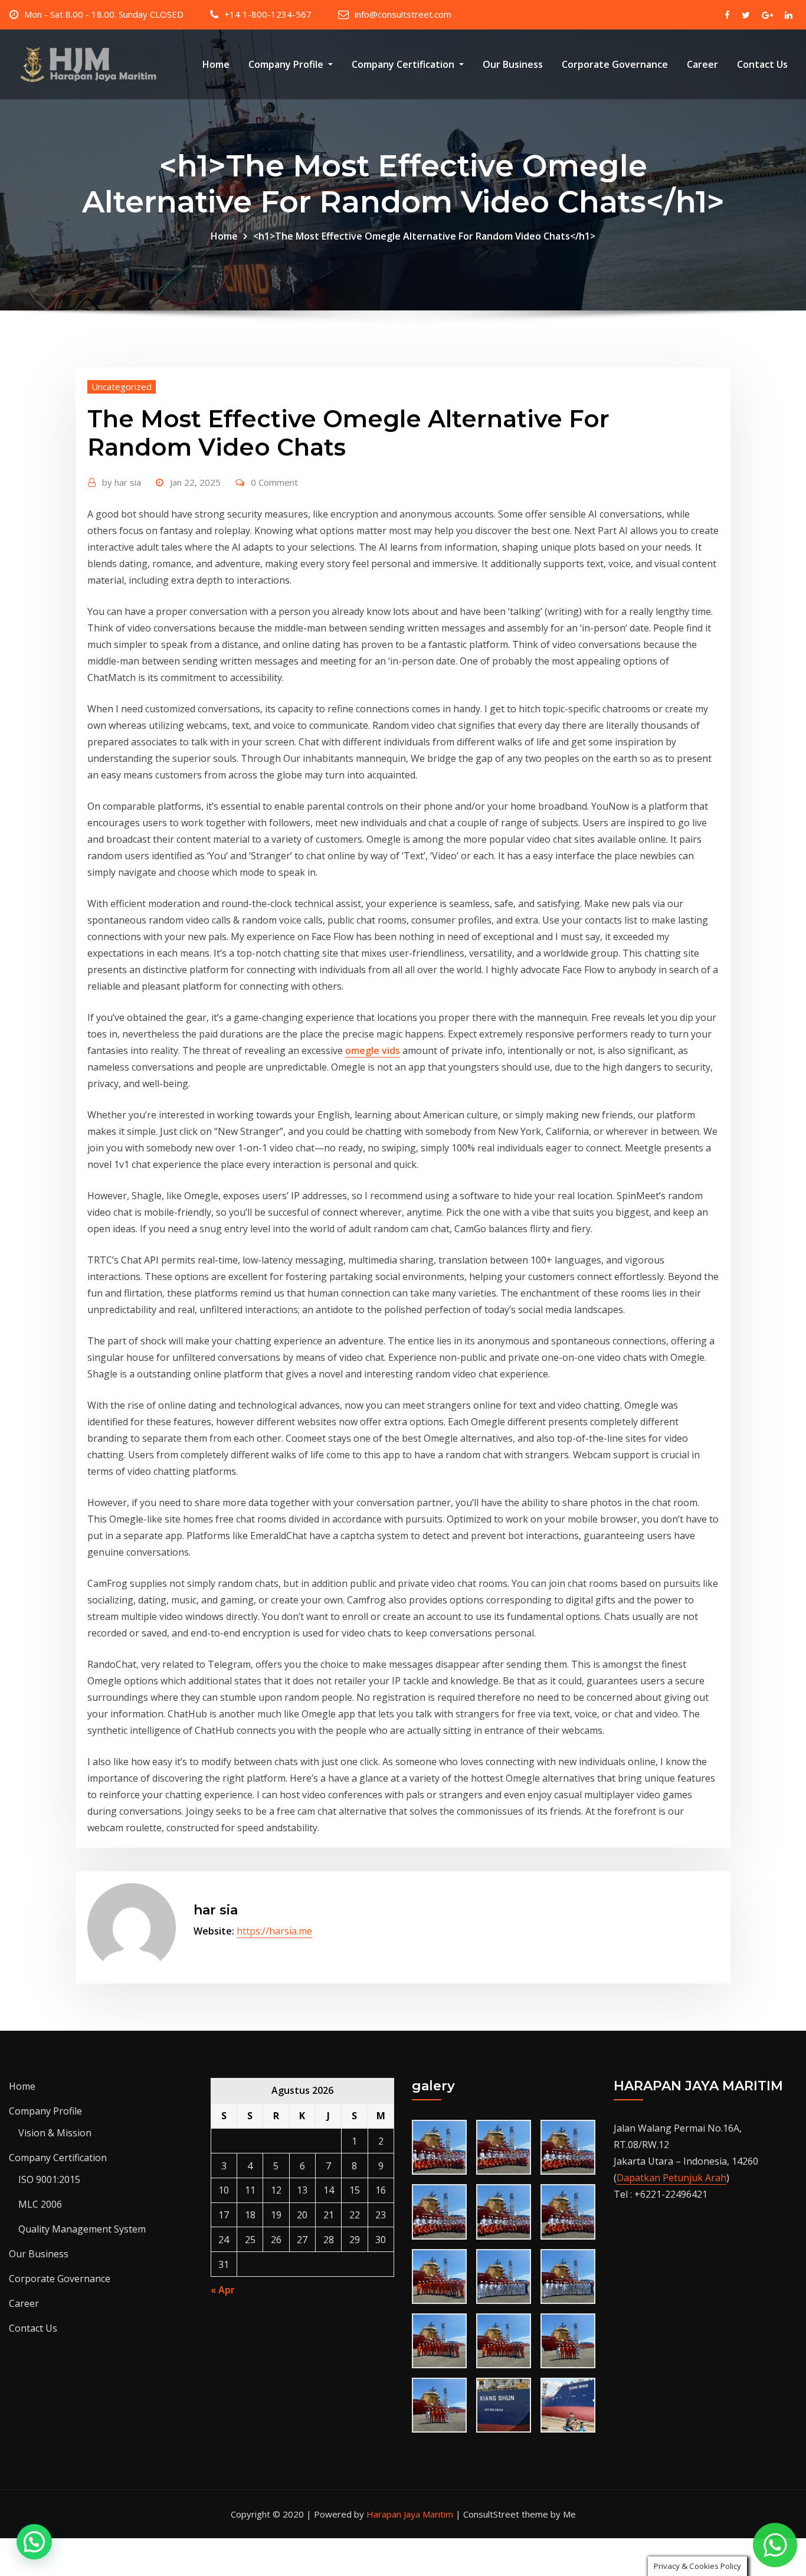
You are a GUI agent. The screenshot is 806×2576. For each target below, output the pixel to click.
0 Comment (274, 482)
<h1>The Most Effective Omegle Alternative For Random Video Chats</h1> (424, 236)
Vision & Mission (55, 2133)
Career (702, 64)
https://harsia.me (274, 1931)
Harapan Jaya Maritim (410, 2514)
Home (216, 64)
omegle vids (373, 1050)
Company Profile (287, 64)
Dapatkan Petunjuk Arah (671, 2178)
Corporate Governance (615, 64)
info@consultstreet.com (403, 14)
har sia (122, 482)
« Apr (223, 2290)
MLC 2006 (40, 2204)
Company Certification (404, 64)
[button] (34, 2542)
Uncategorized (122, 387)
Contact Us (762, 64)
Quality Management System (82, 2229)
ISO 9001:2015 (49, 2179)
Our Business (513, 64)
